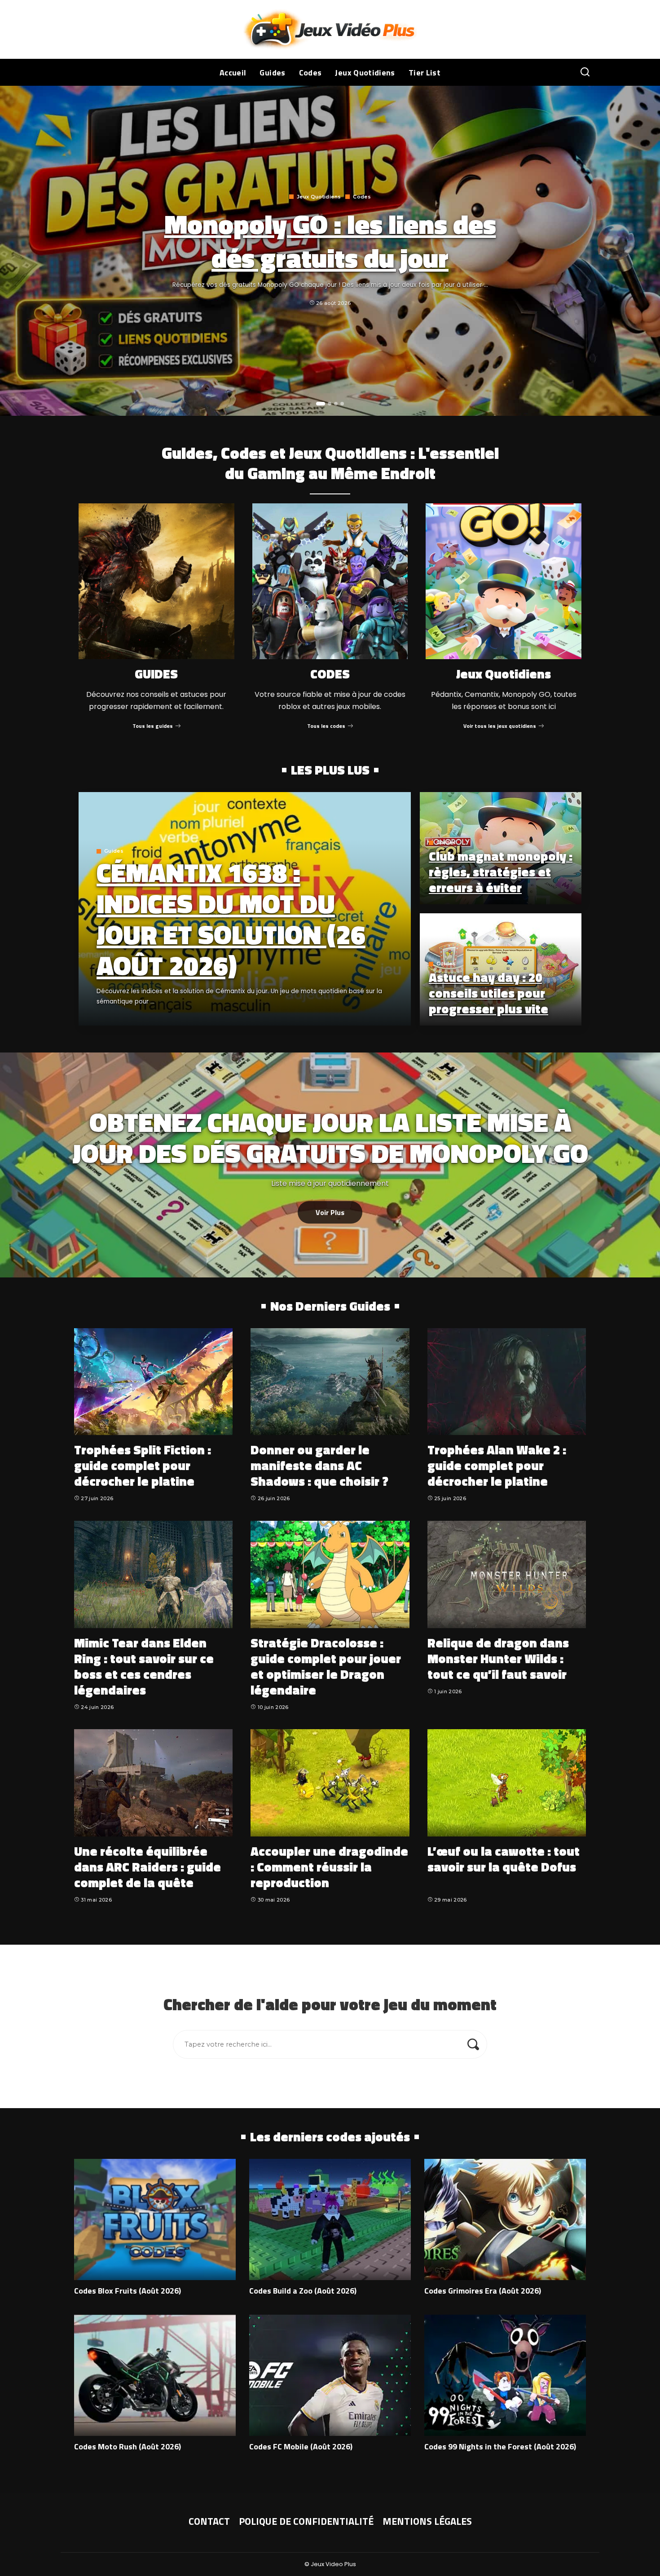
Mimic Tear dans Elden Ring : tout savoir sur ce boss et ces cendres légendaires (144, 1666)
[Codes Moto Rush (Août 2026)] (155, 2375)
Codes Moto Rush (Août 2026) (128, 2446)
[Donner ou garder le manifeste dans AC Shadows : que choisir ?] (330, 1382)
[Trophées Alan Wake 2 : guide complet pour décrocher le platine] (507, 1382)
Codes (362, 197)
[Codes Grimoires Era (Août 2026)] (505, 2219)
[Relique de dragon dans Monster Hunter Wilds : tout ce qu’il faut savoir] (507, 1574)
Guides (114, 851)
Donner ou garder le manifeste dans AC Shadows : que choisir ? (319, 1465)
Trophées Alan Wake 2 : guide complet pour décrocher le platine (497, 1465)
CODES (330, 674)
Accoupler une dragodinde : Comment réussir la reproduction (329, 1867)
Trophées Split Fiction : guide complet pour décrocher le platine (143, 1465)
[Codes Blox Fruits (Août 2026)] (155, 2219)
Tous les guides (153, 726)
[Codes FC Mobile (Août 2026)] (330, 2375)
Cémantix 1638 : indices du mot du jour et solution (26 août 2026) (231, 919)
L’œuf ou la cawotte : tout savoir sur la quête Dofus (504, 1859)
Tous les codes (326, 726)
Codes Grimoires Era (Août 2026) (483, 2291)
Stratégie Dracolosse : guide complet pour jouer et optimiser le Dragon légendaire (326, 1666)
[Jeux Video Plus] (330, 29)
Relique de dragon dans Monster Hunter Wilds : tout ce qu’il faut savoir (498, 1658)
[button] (321, 404)
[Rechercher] (585, 72)
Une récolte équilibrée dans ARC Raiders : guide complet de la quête (147, 1867)
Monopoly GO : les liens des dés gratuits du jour (330, 241)
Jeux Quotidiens (319, 197)
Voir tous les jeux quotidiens (500, 726)
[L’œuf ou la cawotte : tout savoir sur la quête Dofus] (507, 1783)
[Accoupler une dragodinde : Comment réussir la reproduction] (330, 1783)
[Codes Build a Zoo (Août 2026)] (330, 2219)
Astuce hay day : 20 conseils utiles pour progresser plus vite (488, 993)
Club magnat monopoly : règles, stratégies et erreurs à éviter (501, 872)
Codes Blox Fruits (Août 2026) (128, 2291)
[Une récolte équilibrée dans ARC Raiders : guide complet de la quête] (153, 1783)
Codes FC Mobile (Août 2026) (301, 2446)
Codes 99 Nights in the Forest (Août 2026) (500, 2446)
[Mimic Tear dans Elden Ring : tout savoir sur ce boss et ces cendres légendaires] (153, 1574)
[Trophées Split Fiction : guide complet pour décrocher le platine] (153, 1382)
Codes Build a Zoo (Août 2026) (303, 2291)
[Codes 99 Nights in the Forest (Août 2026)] (505, 2375)
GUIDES (156, 674)
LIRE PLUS (372, 1017)
